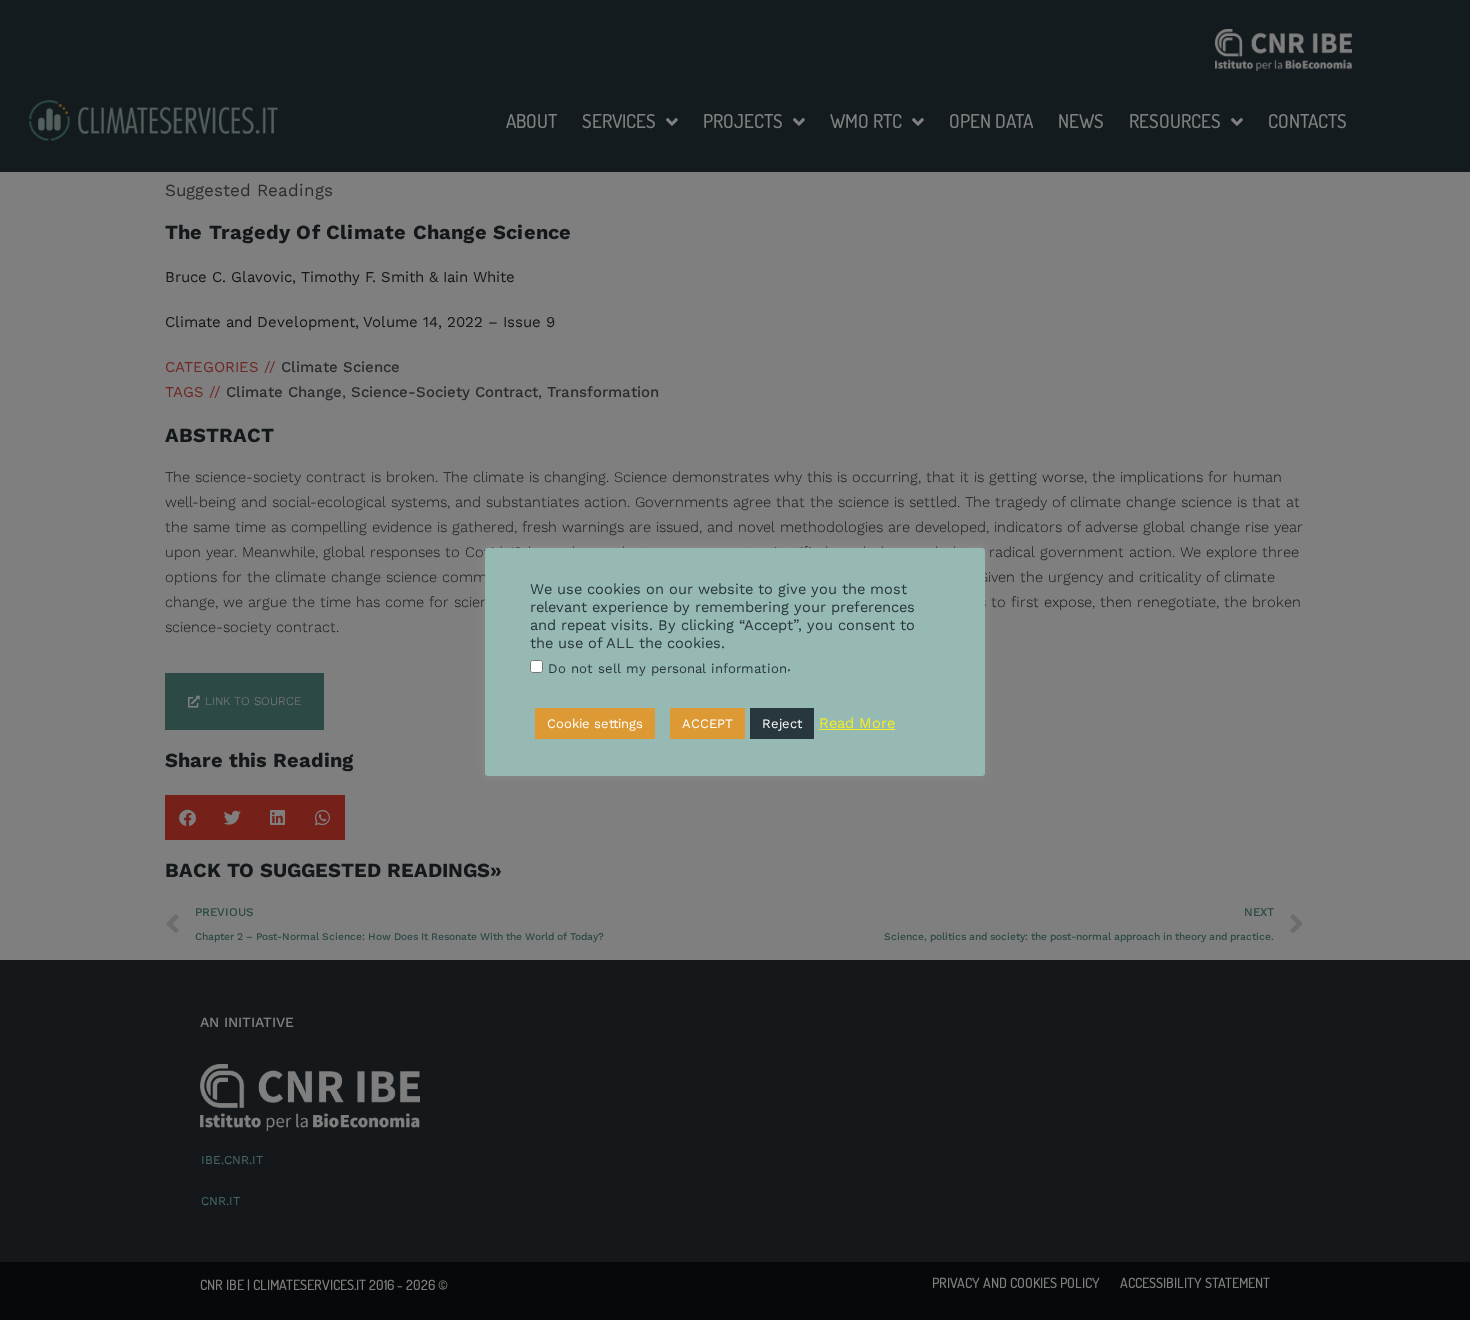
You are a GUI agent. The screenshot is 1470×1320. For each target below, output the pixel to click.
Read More (857, 723)
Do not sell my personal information (667, 668)
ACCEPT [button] (707, 723)
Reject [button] (782, 723)
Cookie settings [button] (595, 723)
